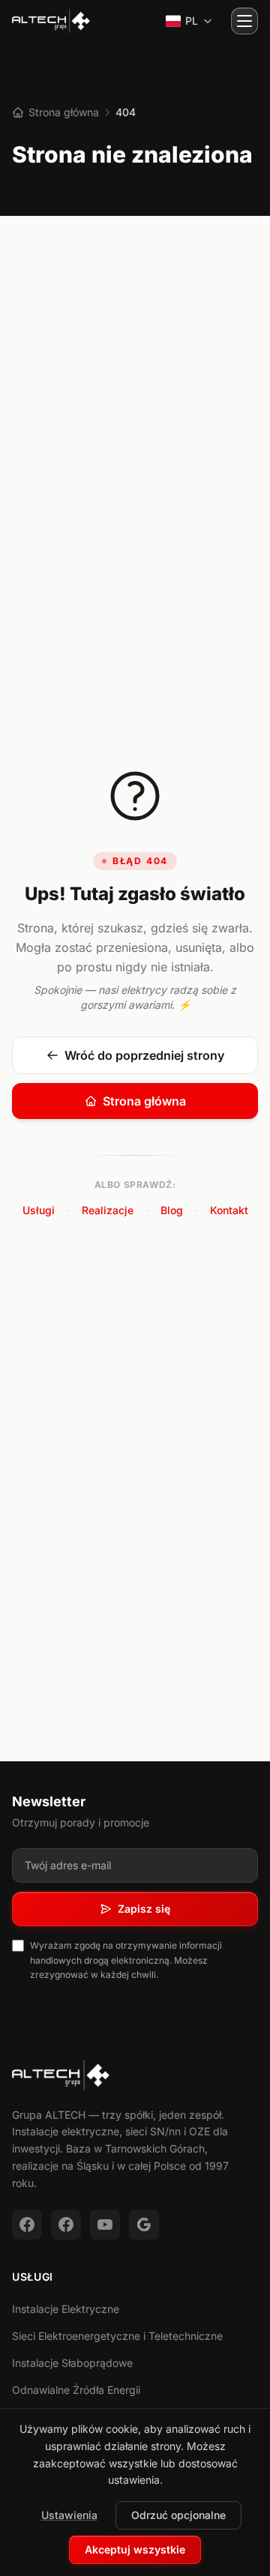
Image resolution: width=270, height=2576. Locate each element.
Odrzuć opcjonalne (178, 2515)
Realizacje (108, 1210)
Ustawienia (69, 2515)
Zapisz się (144, 1909)
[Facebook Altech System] (66, 2224)
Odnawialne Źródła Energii (76, 2390)
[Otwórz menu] (244, 21)
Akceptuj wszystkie (135, 2549)
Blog (172, 1210)
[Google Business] (144, 2224)
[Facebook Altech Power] (27, 2224)
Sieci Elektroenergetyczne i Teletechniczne (117, 2336)
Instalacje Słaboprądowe (72, 2363)
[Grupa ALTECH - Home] (51, 21)
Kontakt (229, 1210)
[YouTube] (105, 2224)
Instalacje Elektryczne (66, 2309)
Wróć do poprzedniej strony (144, 1055)
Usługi (39, 1210)
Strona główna (62, 112)
